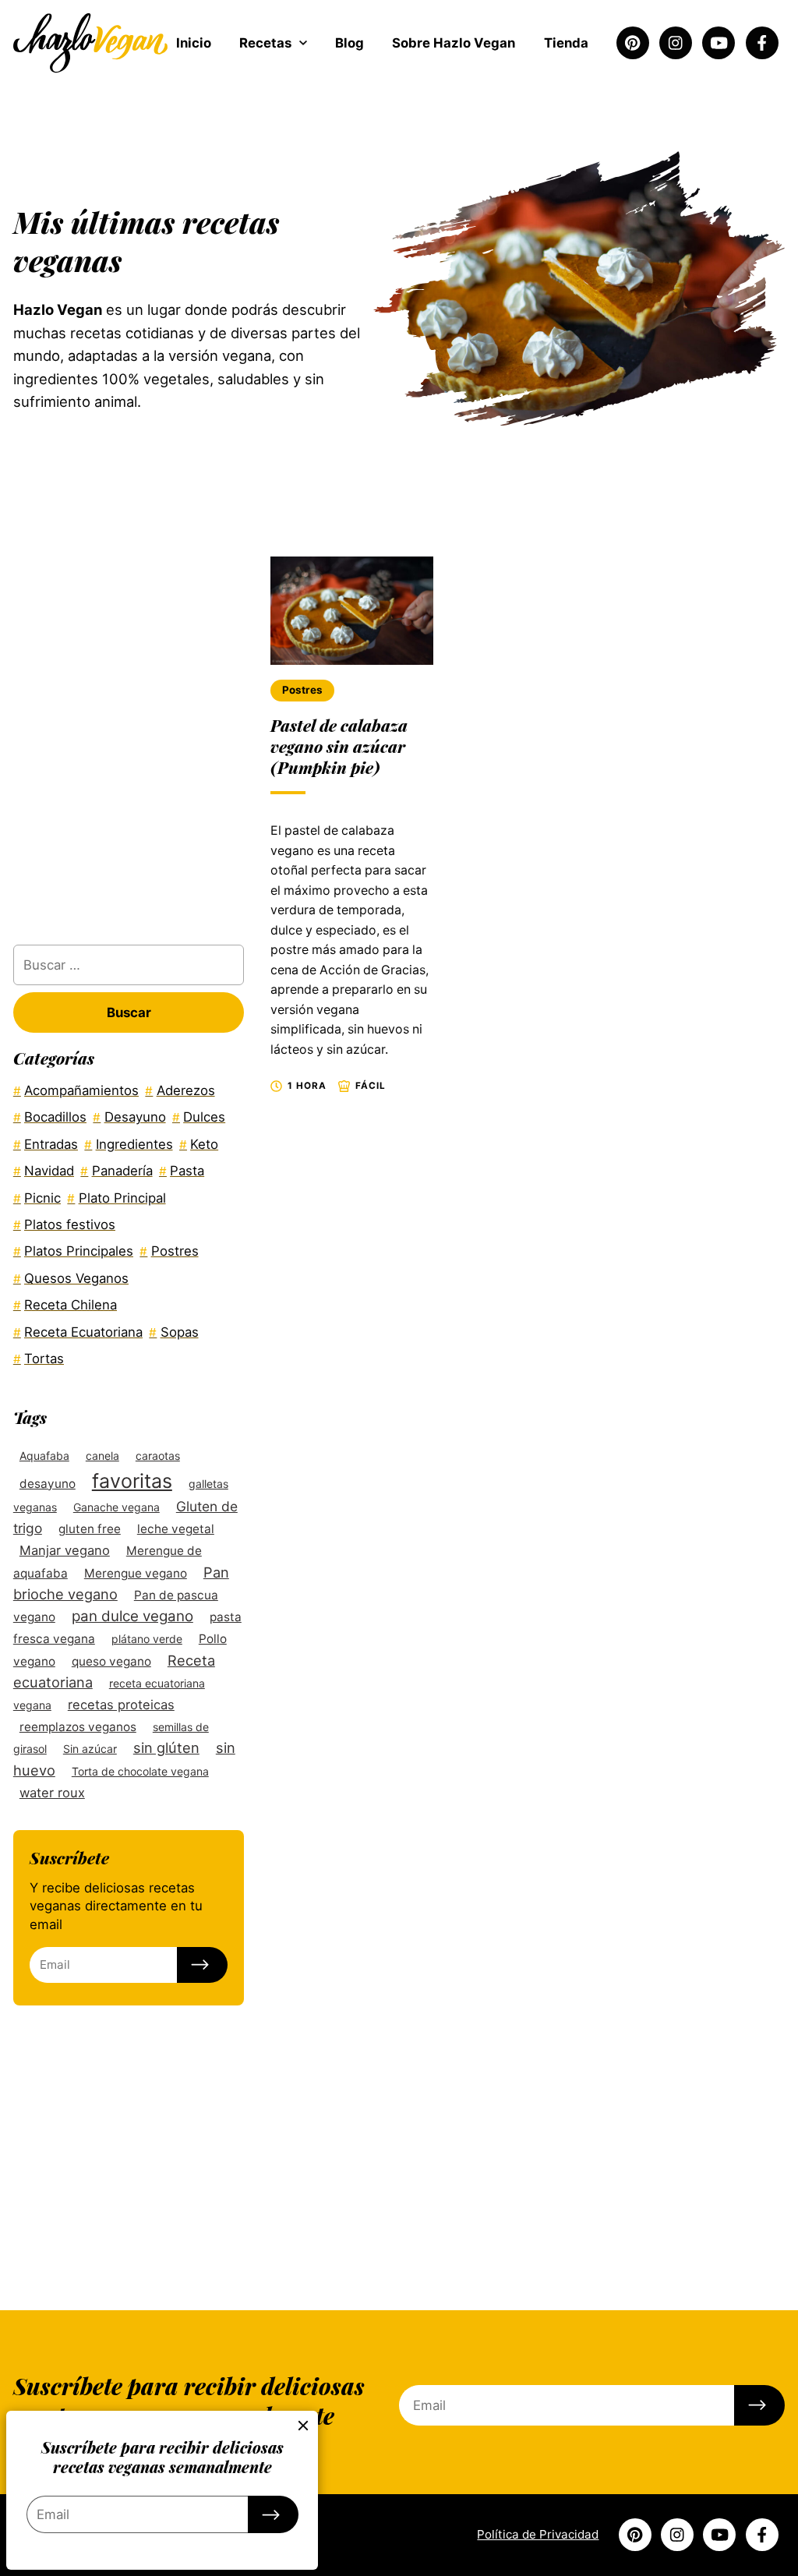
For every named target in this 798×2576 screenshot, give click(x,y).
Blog (350, 43)
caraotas (158, 1456)
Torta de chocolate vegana (140, 1771)
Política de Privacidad (538, 2534)
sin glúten (166, 1747)
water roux (52, 1793)
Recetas (265, 43)
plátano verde (147, 1639)
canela (102, 1456)
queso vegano (111, 1661)
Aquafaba (44, 1456)
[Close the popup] (304, 2426)
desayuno (48, 1484)
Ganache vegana (117, 1507)
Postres (302, 690)
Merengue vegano (136, 1573)
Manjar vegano (65, 1550)
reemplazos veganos (78, 1727)
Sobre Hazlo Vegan (454, 43)
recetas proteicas (121, 1705)
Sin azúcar (90, 1749)
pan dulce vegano (132, 1616)
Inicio (194, 43)
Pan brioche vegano (121, 1583)
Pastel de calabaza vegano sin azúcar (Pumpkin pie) (339, 746)
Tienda (566, 43)
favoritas (132, 1481)
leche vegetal (176, 1529)
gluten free (90, 1529)
